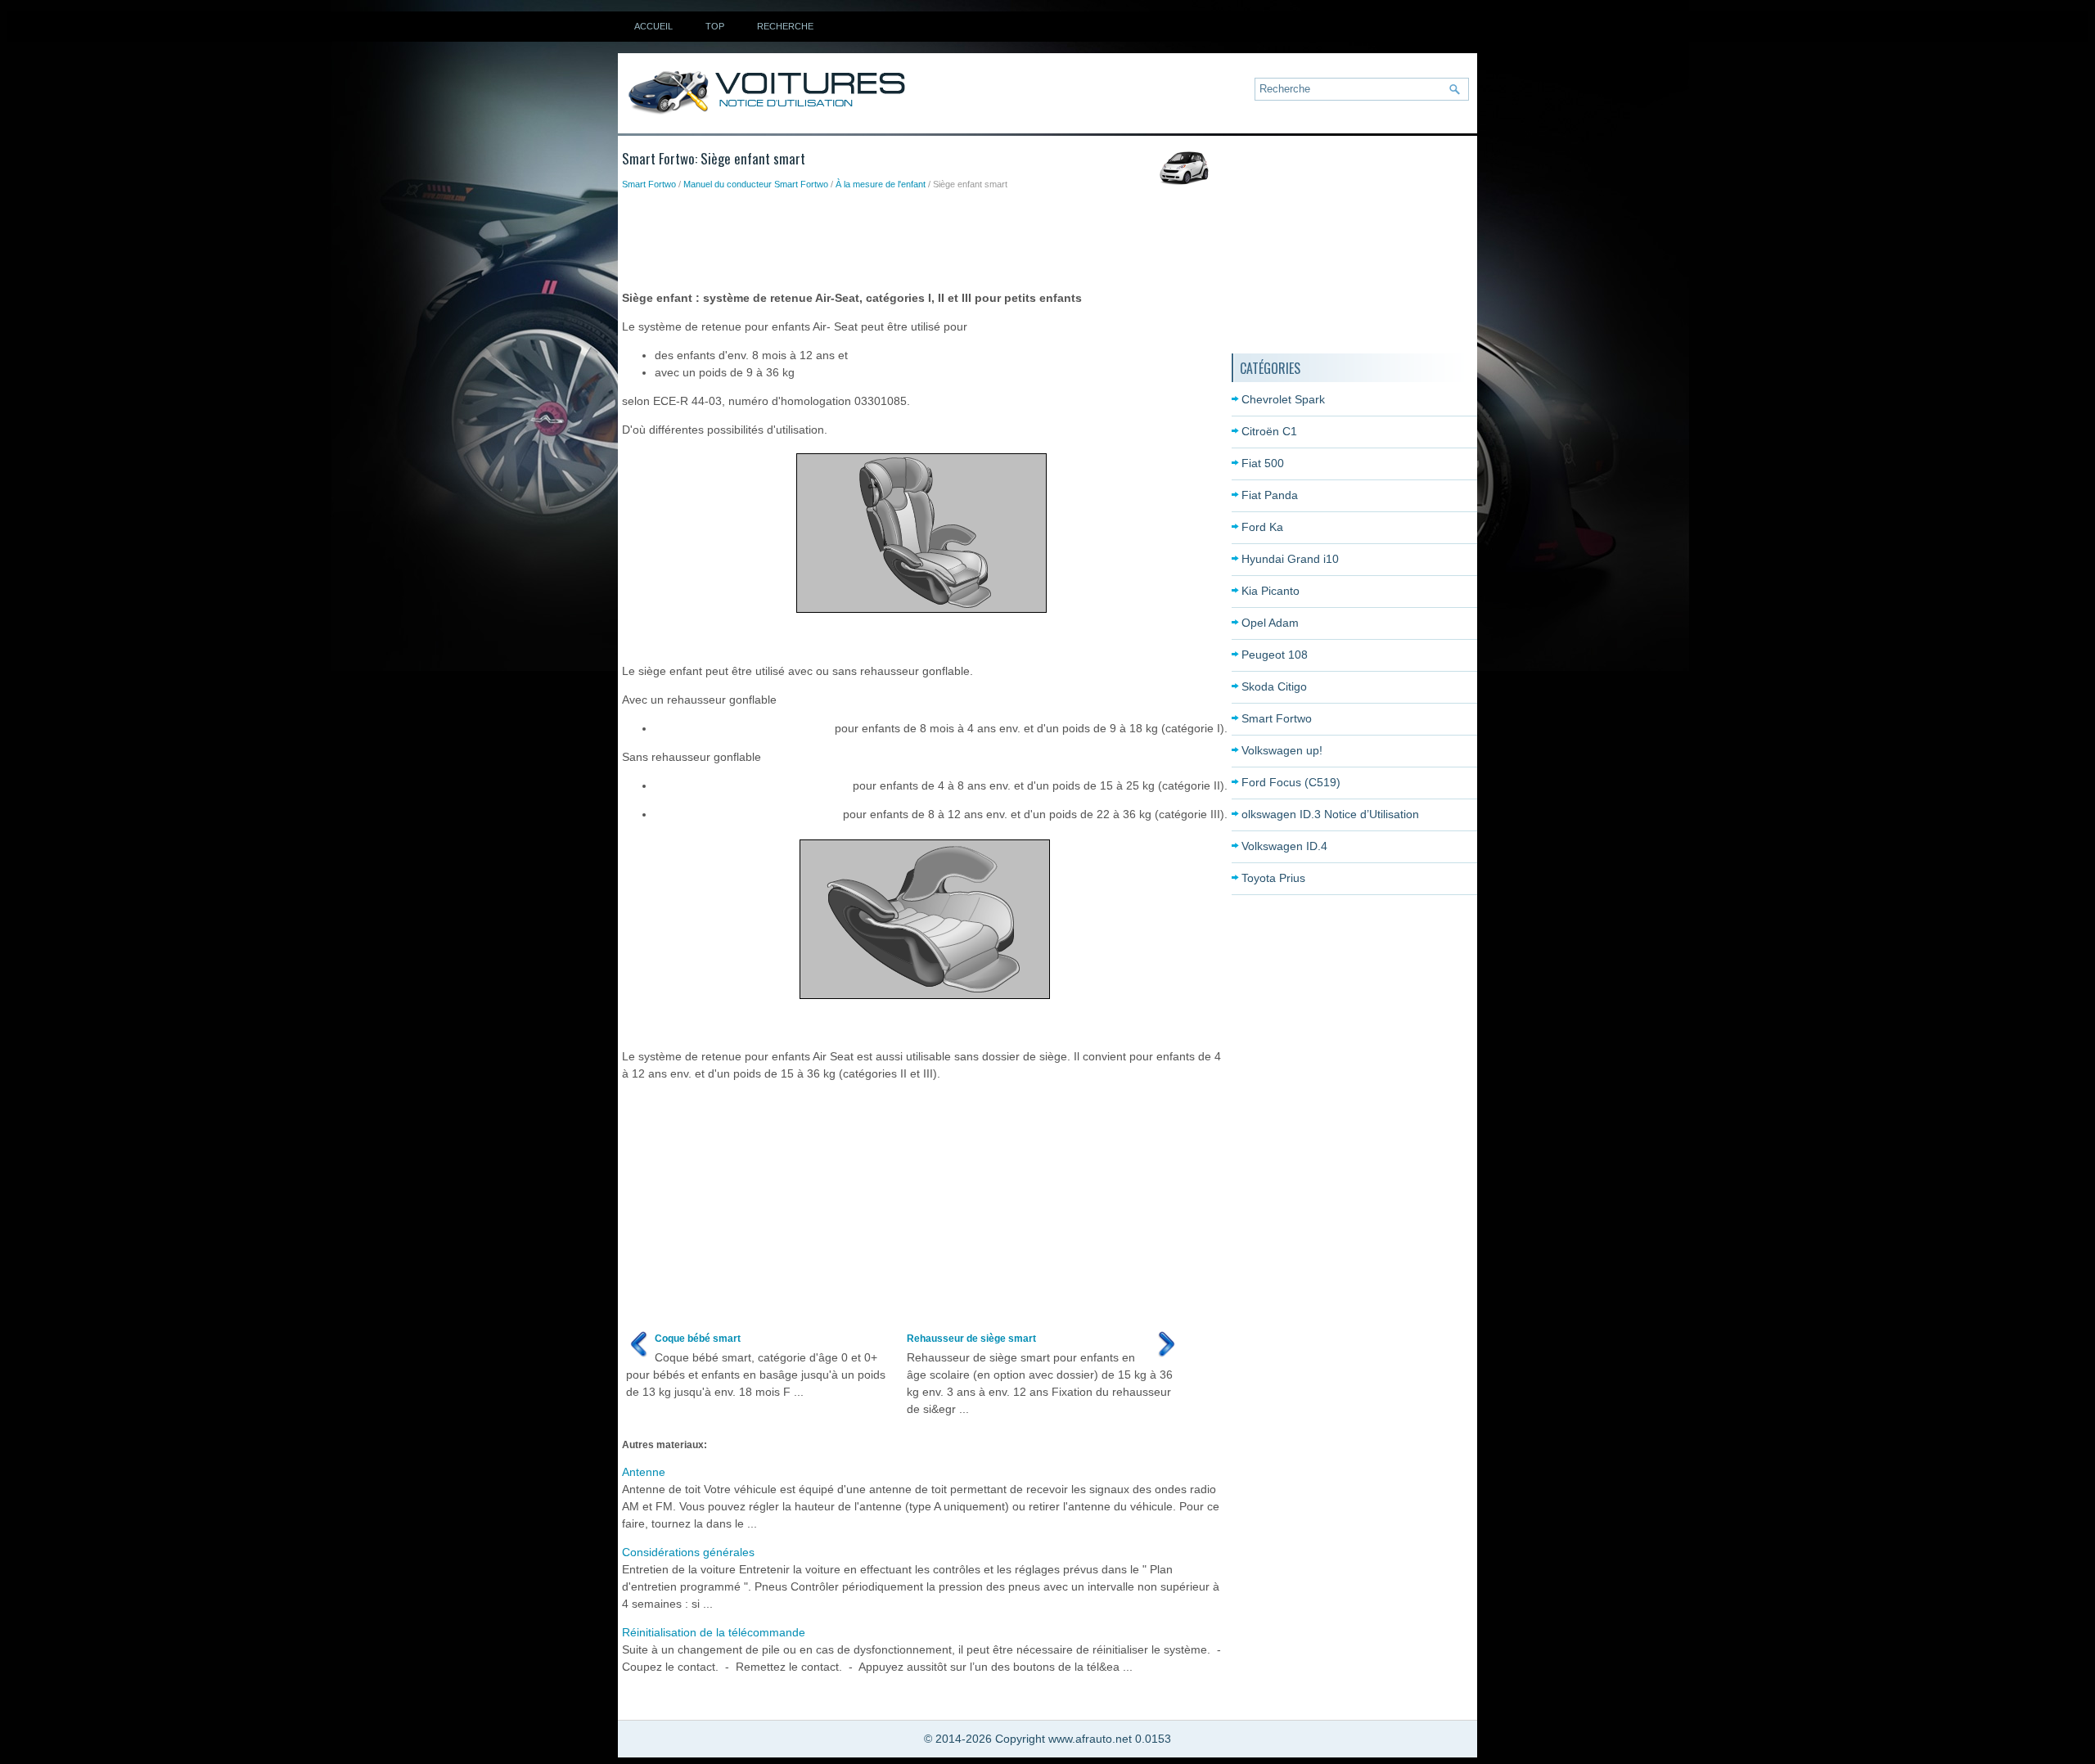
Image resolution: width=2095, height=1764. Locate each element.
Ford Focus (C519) (1291, 782)
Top (715, 26)
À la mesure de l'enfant (881, 184)
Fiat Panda (1270, 495)
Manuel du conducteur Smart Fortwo (756, 184)
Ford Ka (1262, 527)
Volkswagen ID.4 (1284, 846)
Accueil (653, 26)
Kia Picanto (1271, 591)
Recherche (785, 26)
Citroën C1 (1269, 431)
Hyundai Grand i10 (1290, 559)
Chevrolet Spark (1283, 399)
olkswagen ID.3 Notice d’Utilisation (1330, 814)
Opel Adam (1270, 623)
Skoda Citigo (1274, 686)
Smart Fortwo (649, 184)
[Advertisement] (920, 236)
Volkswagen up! (1282, 750)
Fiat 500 (1263, 463)
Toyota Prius (1273, 878)
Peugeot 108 (1275, 655)
